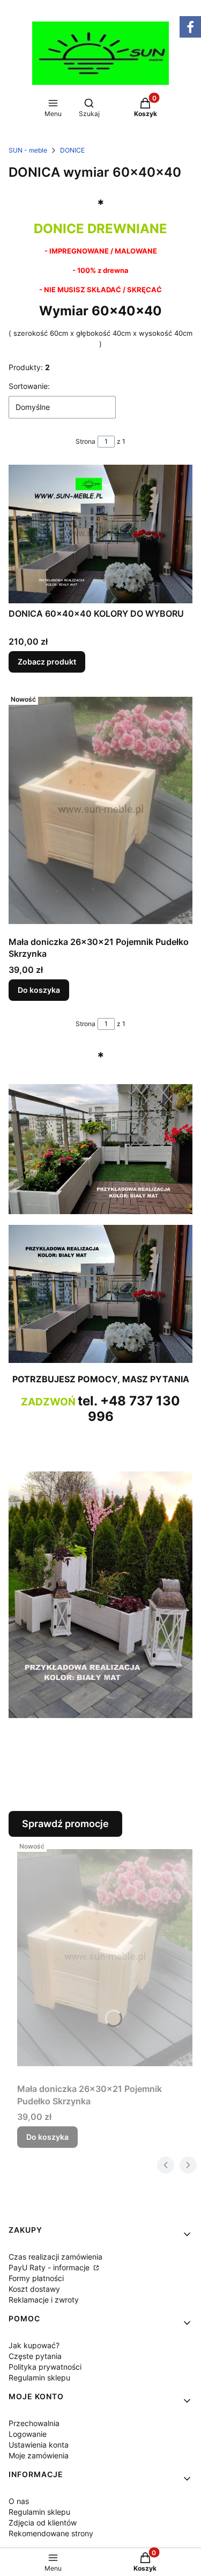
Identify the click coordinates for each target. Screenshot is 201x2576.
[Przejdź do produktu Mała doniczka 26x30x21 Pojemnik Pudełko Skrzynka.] (100, 811)
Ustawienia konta (39, 2445)
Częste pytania (35, 2356)
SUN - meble (28, 150)
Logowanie (28, 2434)
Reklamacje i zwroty (44, 2300)
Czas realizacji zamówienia (55, 2257)
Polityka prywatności (45, 2367)
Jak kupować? (34, 2345)
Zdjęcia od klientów (43, 2523)
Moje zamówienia (39, 2455)
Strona (85, 441)
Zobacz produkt (47, 662)
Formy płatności (36, 2278)
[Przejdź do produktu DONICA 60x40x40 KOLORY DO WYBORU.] (100, 534)
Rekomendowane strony (51, 2533)
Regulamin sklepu (39, 2377)
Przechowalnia (34, 2423)
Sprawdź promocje (65, 1824)
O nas (19, 2501)
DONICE (72, 150)
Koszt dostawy (34, 2289)
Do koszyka (39, 990)
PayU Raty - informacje (50, 2267)
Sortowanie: (29, 386)
